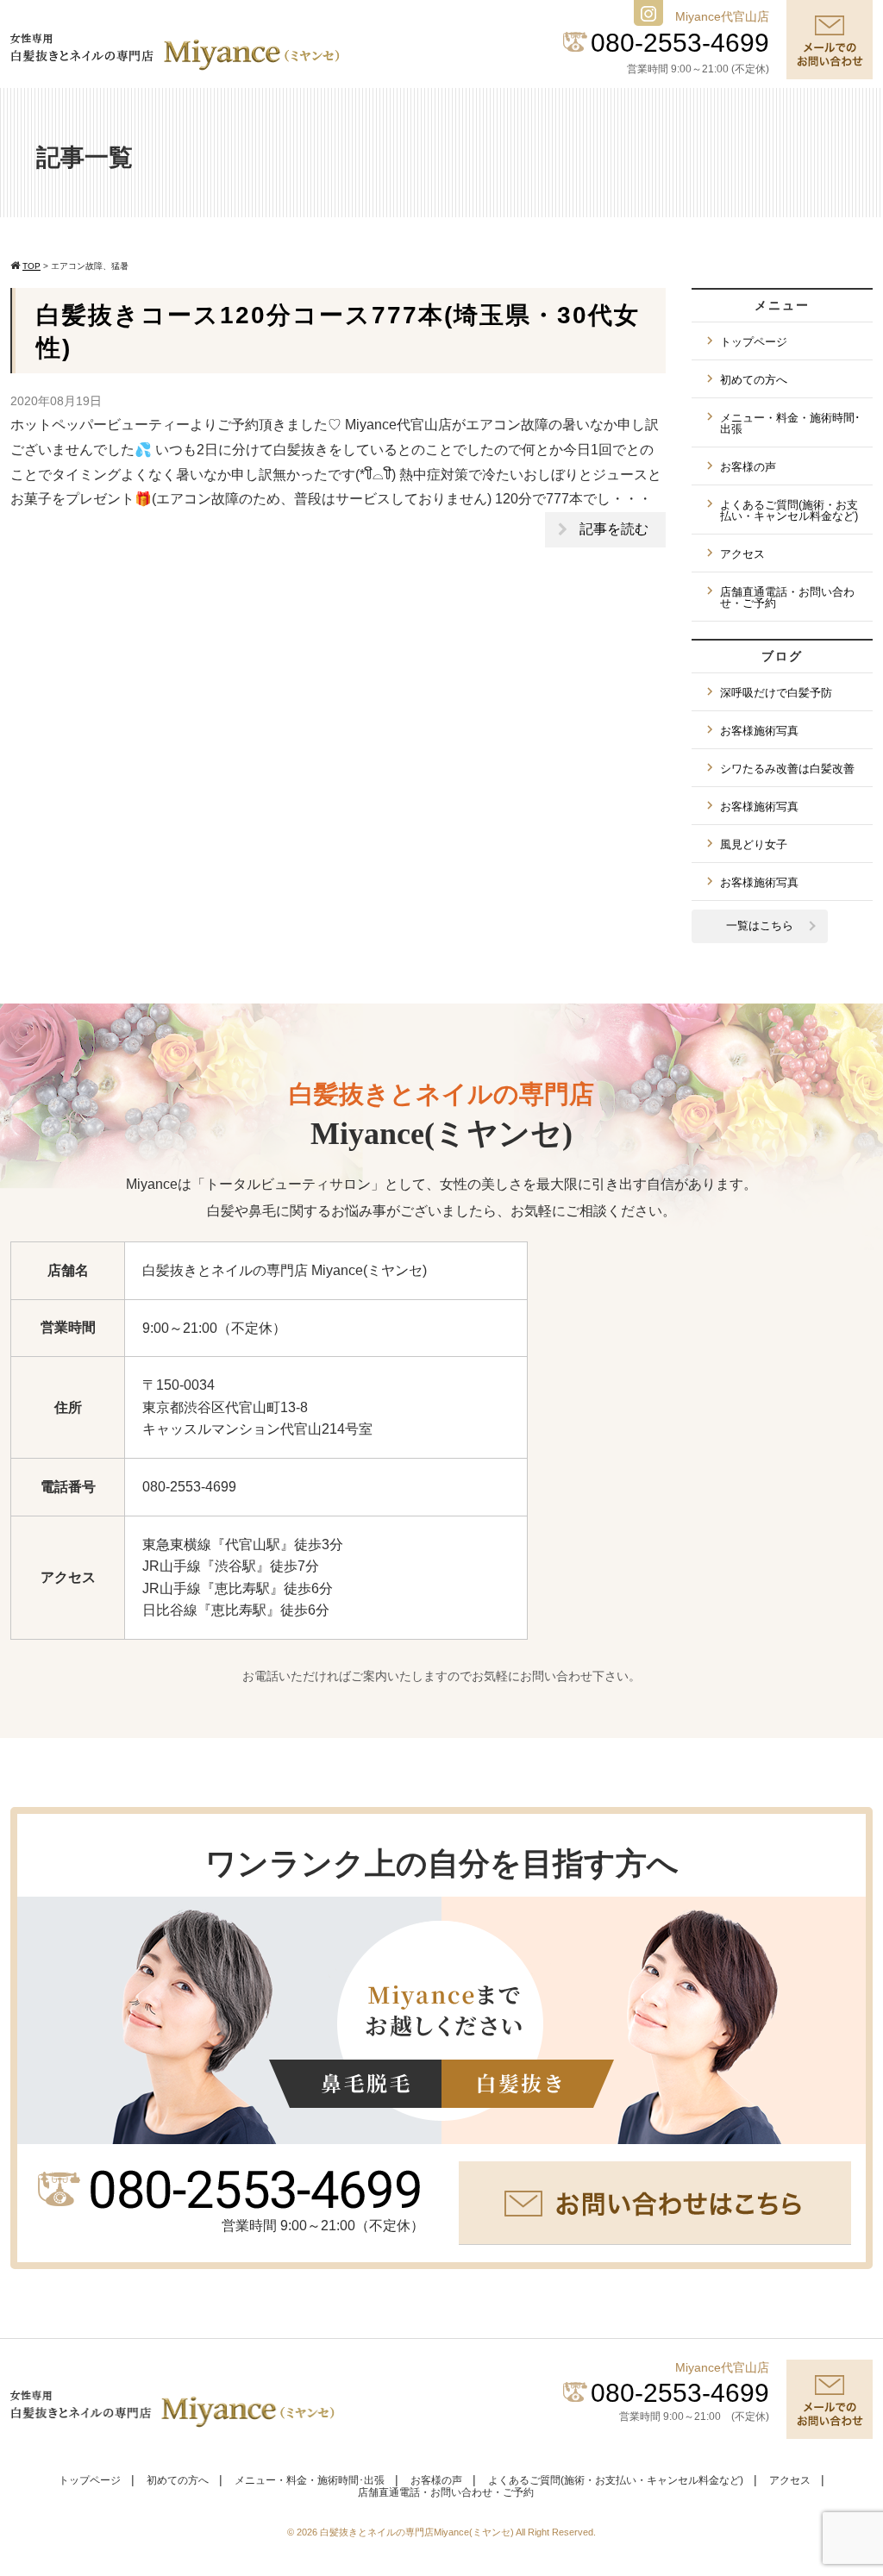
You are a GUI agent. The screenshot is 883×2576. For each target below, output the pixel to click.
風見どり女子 (754, 844)
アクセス (742, 554)
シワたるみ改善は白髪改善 (787, 769)
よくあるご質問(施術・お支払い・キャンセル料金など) (789, 510)
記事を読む (614, 529)
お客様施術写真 (759, 731)
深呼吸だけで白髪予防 (776, 693)
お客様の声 (748, 467)
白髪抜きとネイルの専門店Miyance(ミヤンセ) (418, 2532)
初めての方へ (754, 380)
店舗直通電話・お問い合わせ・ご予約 (787, 597)
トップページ (754, 342)
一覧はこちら (760, 925)
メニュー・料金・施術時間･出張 (790, 423)
